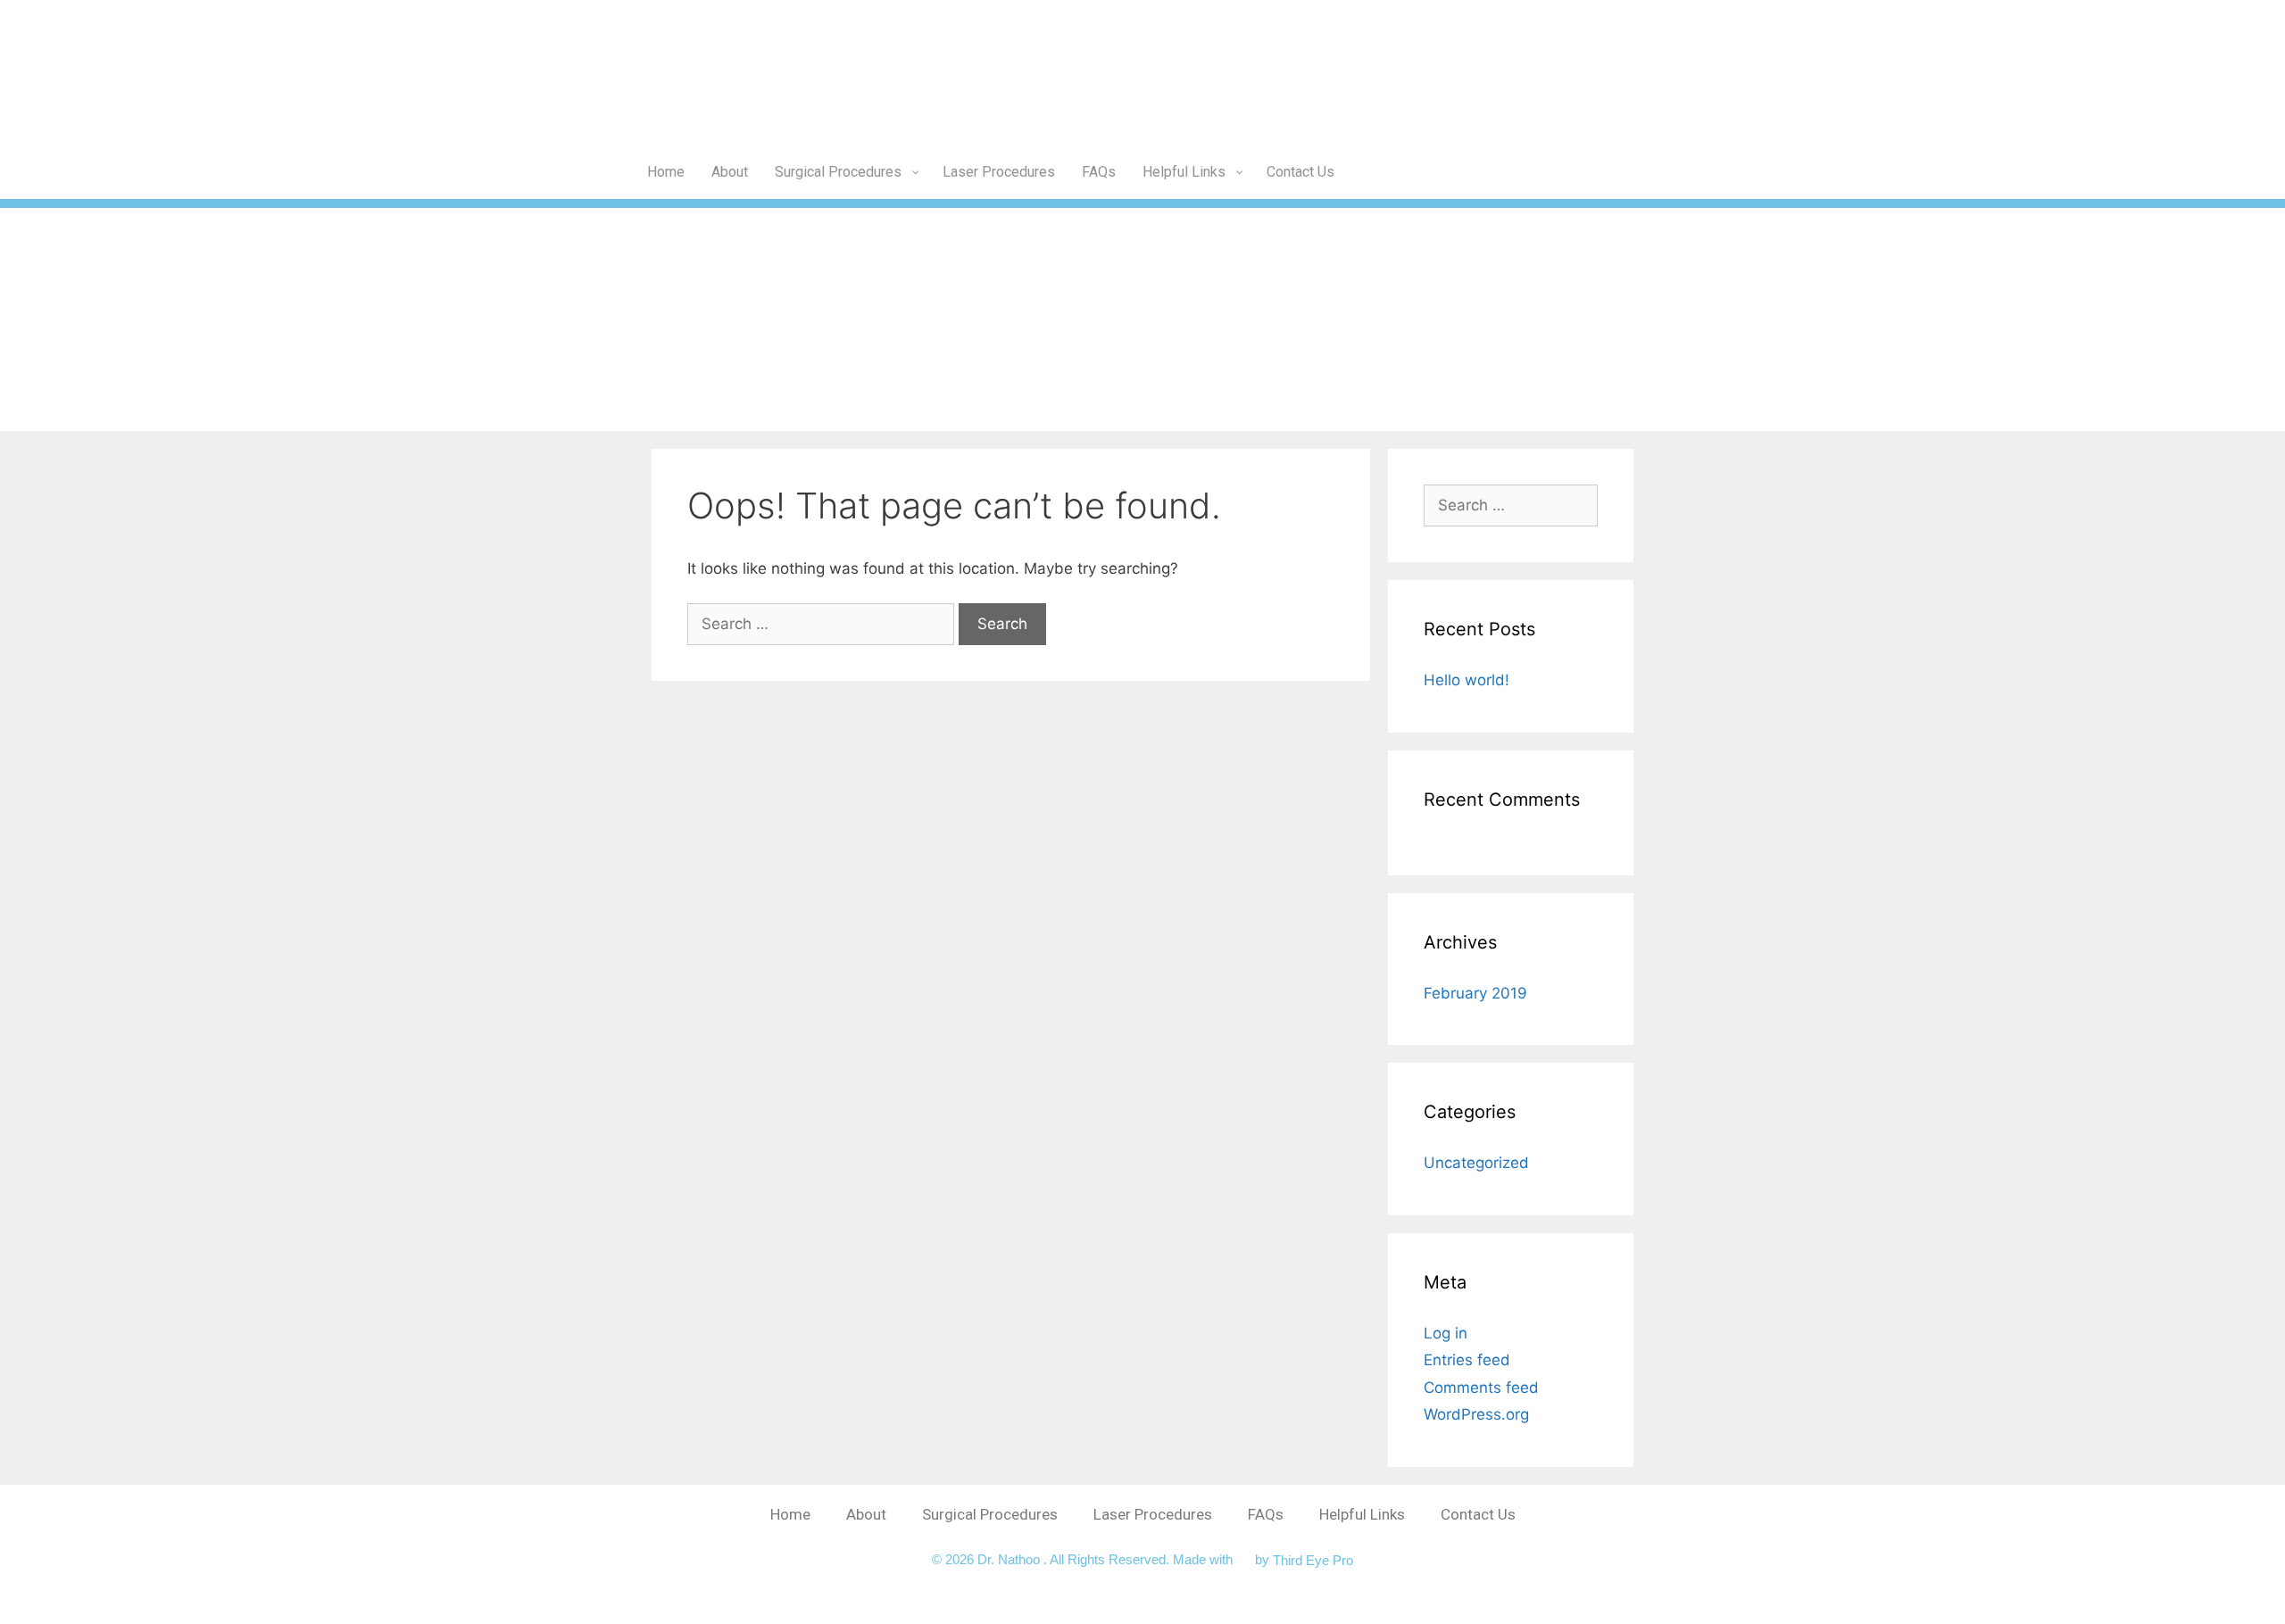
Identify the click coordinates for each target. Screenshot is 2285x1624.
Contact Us (1478, 1514)
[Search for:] (823, 624)
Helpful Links (1362, 1514)
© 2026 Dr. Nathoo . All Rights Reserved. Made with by (1102, 1559)
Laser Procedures (1153, 1514)
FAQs (1266, 1514)
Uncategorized (1476, 1163)
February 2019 (1475, 993)
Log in (1446, 1333)
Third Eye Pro (1313, 1559)
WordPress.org (1476, 1414)
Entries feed (1467, 1360)
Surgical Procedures (990, 1514)
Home (790, 1514)
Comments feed (1481, 1388)
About (866, 1514)
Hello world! (1467, 680)
